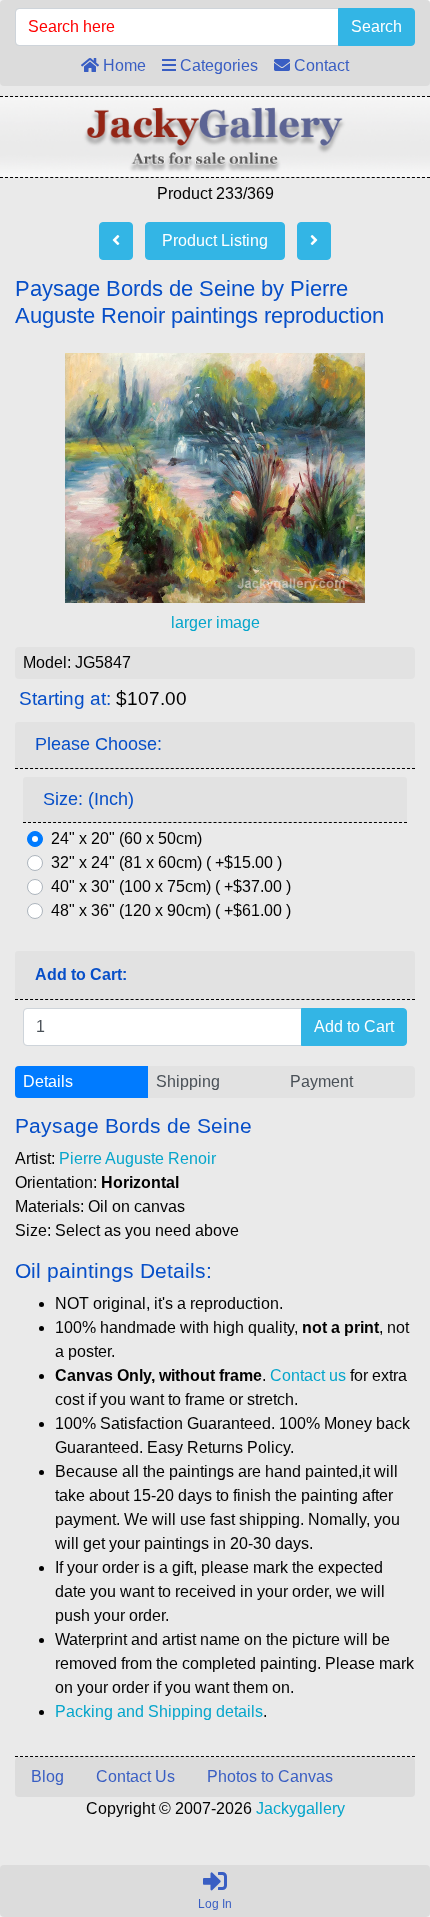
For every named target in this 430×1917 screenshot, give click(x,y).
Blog (47, 1776)
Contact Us (135, 1776)
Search (376, 26)
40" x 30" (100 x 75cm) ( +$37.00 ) (171, 886)
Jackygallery (300, 1808)
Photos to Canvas (270, 1776)
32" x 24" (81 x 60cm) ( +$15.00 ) (166, 862)
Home (122, 65)
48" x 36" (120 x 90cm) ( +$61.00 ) (171, 910)
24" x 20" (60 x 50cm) (126, 838)
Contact (319, 65)
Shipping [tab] (188, 1081)
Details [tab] (48, 1081)
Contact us (308, 1375)
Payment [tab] (321, 1081)
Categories (217, 65)
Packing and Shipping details (159, 1711)
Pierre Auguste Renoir (137, 1158)
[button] (369, 1818)
